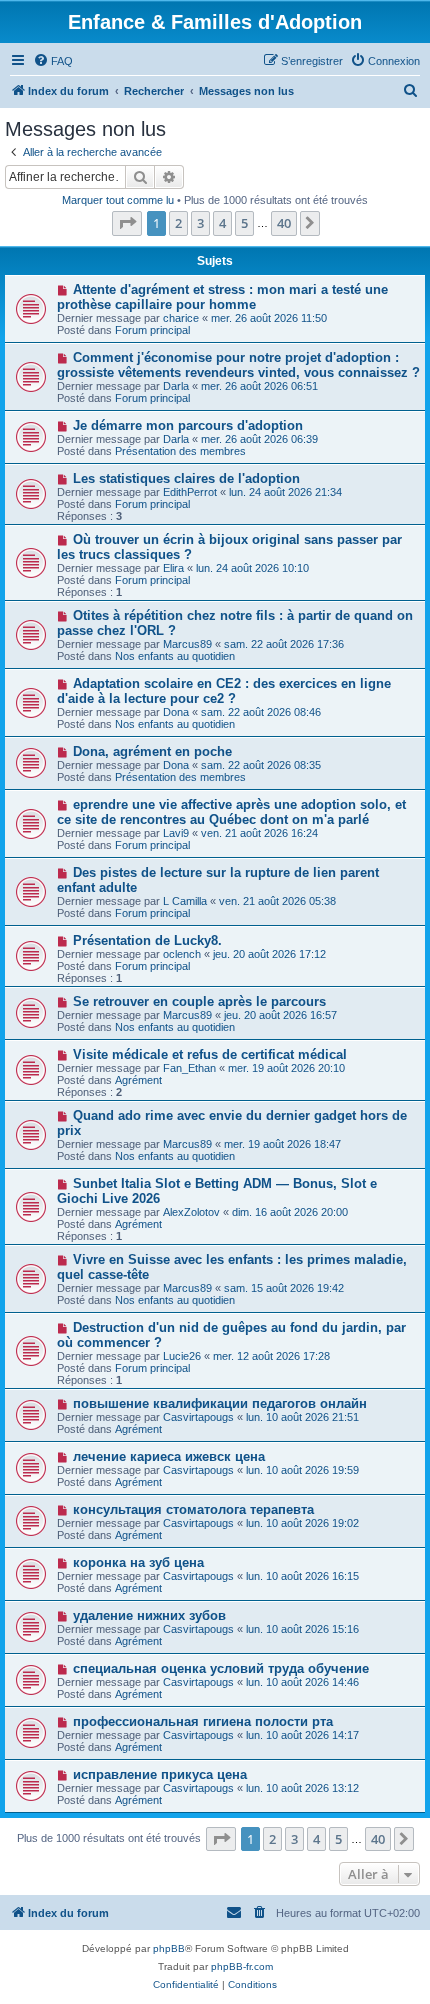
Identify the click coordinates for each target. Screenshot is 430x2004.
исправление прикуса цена (160, 1774)
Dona (176, 712)
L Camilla (185, 901)
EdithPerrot (190, 492)
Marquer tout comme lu (118, 200)
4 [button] (222, 223)
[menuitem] (53, 61)
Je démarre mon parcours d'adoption (188, 425)
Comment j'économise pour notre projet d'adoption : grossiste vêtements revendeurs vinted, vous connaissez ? (238, 365)
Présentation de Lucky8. (147, 940)
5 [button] (244, 223)
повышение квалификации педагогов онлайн (220, 1403)
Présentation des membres (180, 451)
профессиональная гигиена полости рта (203, 1721)
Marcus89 (187, 644)
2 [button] (178, 223)
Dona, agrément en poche (152, 751)
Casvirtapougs (198, 1417)
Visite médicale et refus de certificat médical (210, 1054)
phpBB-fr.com (242, 1966)
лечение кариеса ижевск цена (169, 1456)
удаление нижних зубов (149, 1615)
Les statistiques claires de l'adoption (186, 478)
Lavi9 (176, 833)
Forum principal (152, 330)
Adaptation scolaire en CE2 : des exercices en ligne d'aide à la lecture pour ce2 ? (224, 691)
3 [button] (200, 223)
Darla (176, 386)
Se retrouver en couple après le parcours (199, 1001)
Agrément (138, 1080)
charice (181, 318)
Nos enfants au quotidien (175, 656)
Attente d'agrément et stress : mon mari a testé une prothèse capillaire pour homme (222, 297)
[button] (127, 223)
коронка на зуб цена (138, 1562)
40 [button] (284, 223)
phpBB (169, 1948)
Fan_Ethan (189, 1068)
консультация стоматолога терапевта (193, 1509)
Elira (173, 568)
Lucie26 (182, 1356)
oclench (182, 954)
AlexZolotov (191, 1212)
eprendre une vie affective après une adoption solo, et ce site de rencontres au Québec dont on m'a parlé (231, 812)
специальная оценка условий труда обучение (221, 1668)
